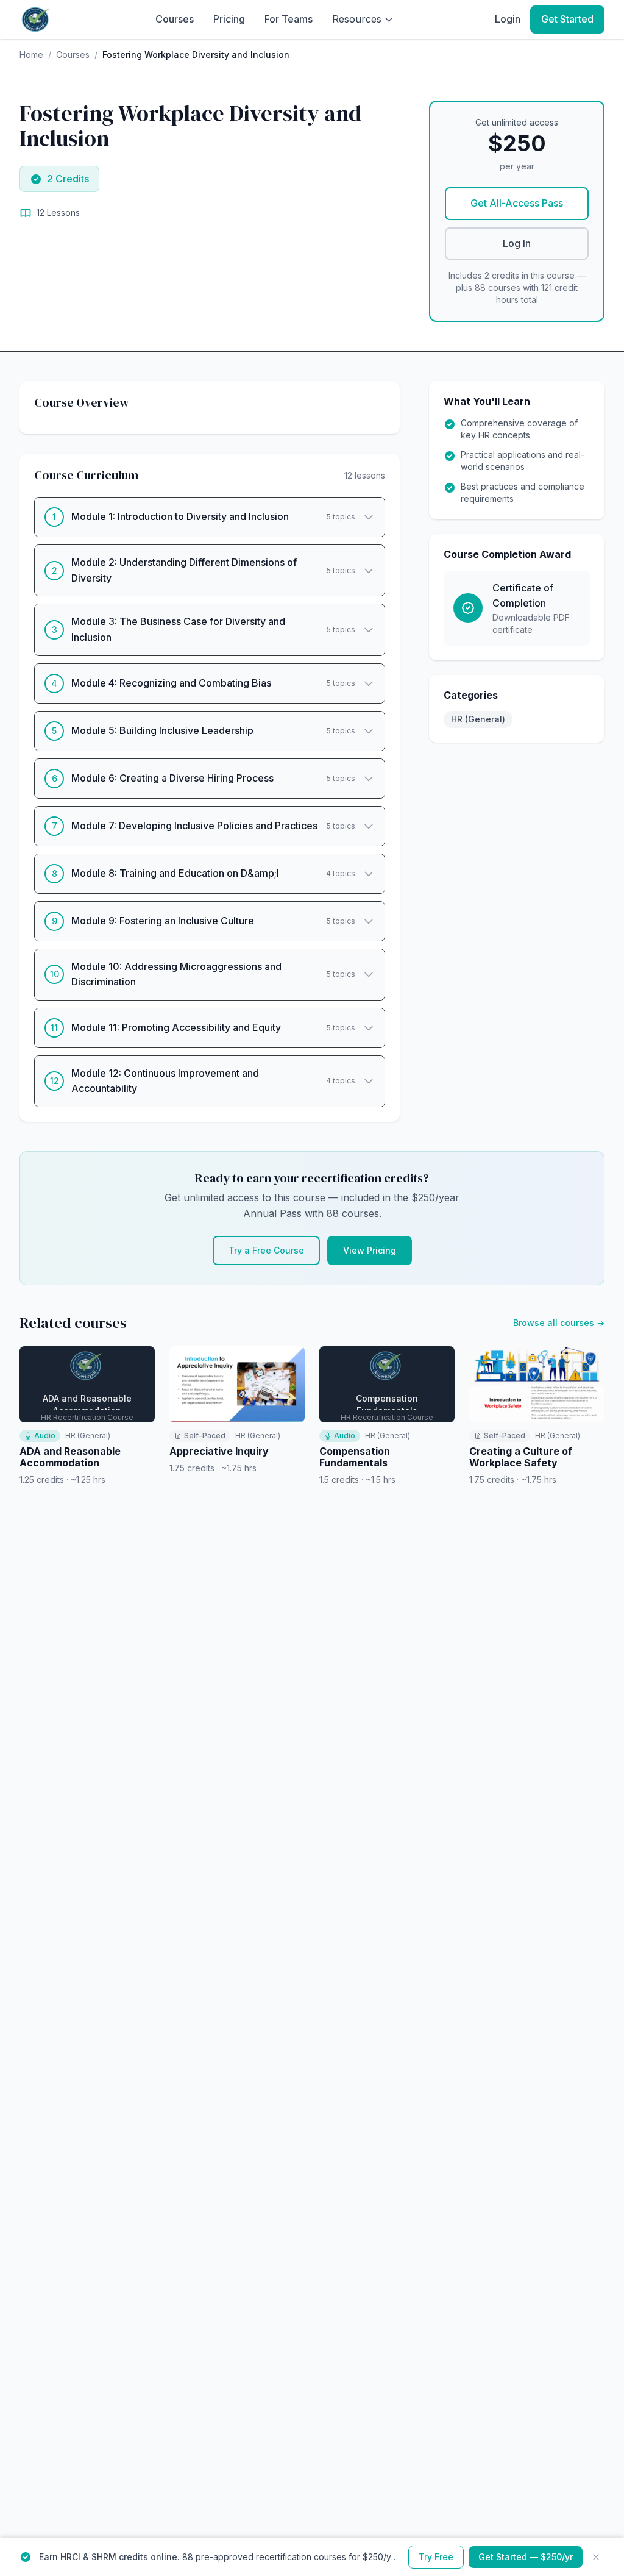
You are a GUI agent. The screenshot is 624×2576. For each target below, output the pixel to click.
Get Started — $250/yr (526, 2557)
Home (31, 55)
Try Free (436, 2557)
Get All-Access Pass (517, 203)
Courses (175, 19)
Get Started (567, 19)
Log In (517, 243)
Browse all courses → (559, 1323)
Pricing (229, 19)
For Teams (289, 19)
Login (508, 19)
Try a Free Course (266, 1250)
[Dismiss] (596, 2557)
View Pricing (370, 1250)
